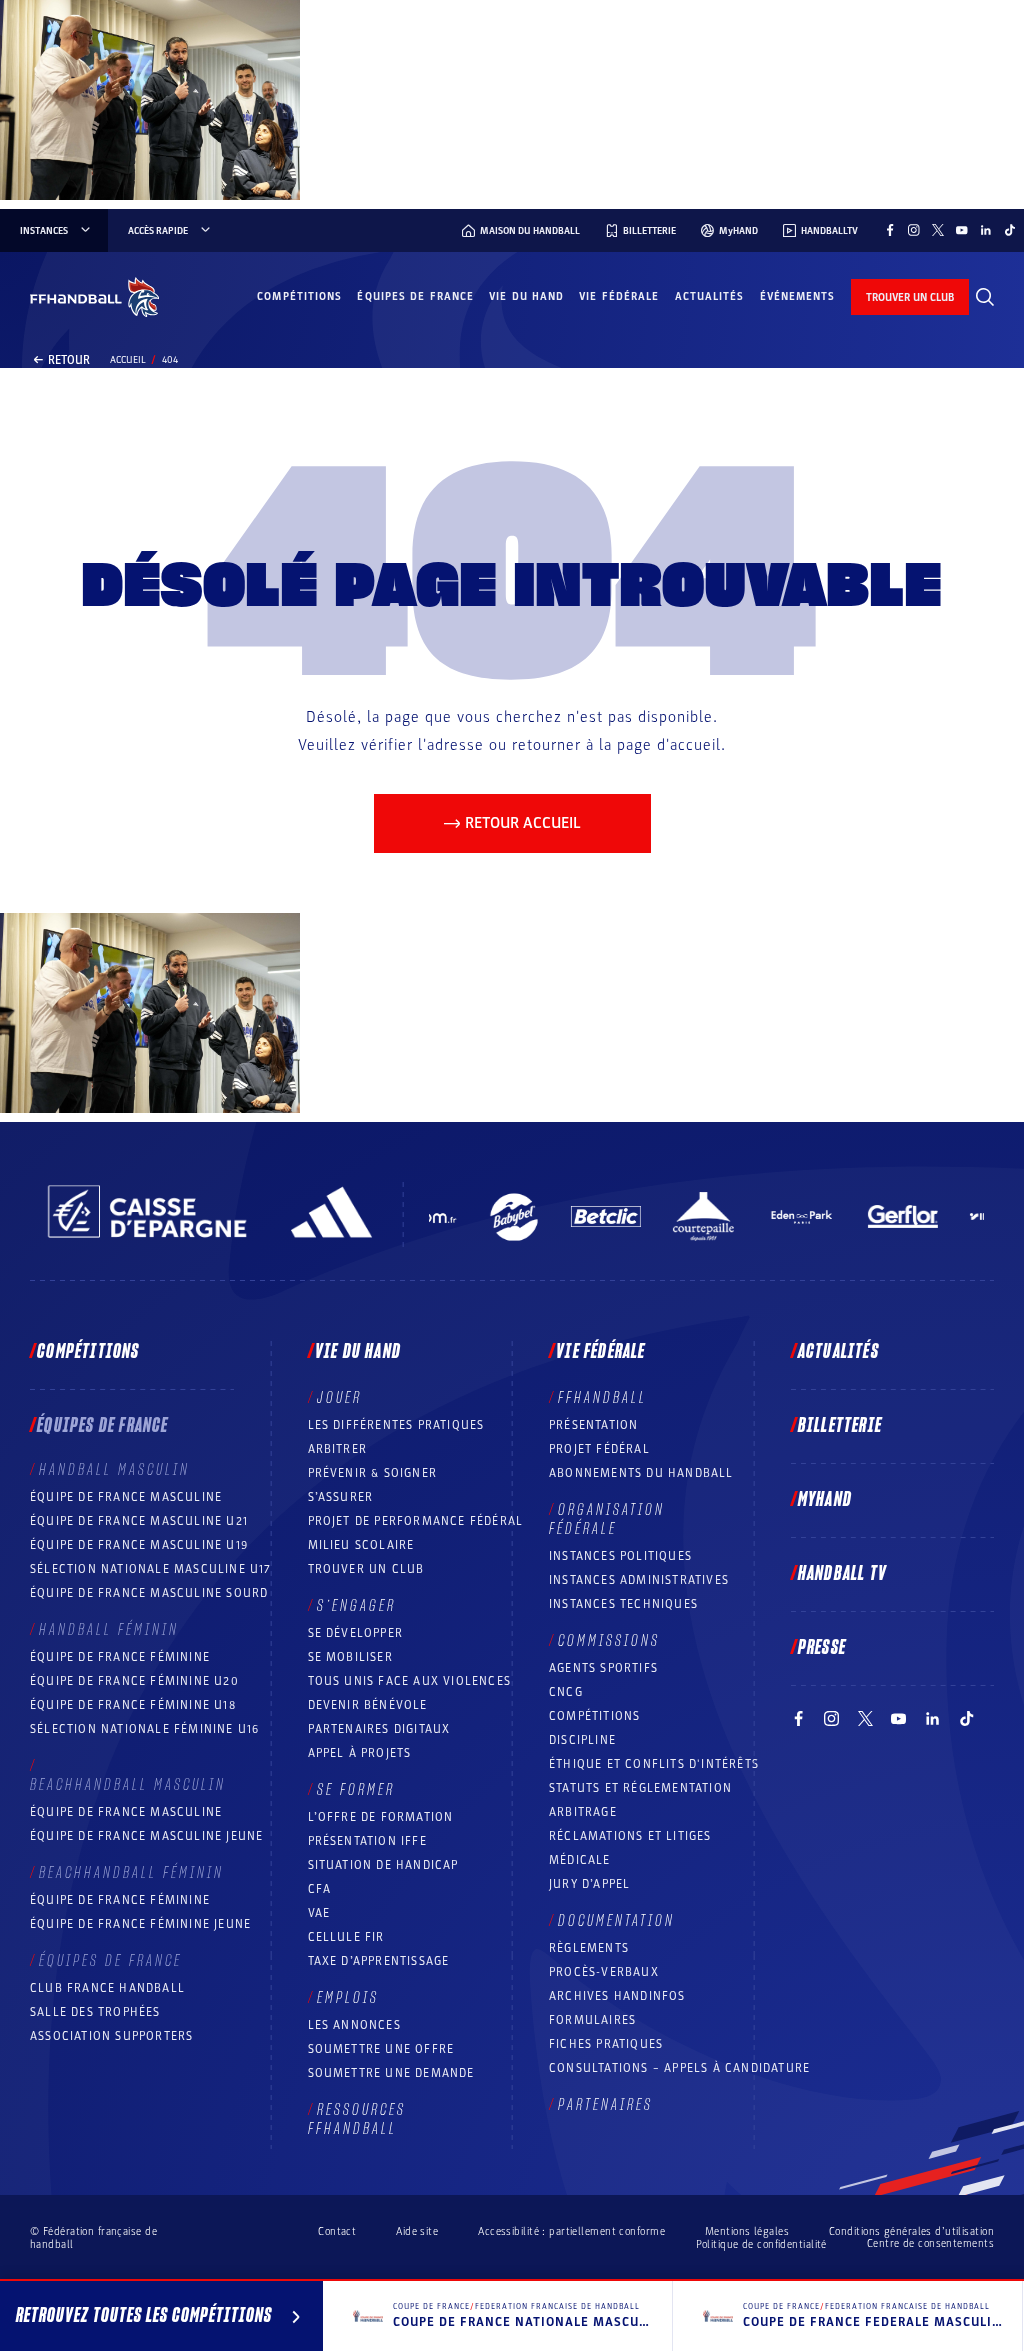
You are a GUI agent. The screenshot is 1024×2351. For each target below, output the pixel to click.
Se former (356, 1790)
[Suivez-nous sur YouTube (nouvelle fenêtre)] (962, 230)
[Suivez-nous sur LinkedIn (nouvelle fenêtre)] (986, 230)
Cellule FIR (346, 1937)
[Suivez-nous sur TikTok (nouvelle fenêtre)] (1010, 230)
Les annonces (354, 2025)
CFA (320, 1889)
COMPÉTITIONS (594, 1716)
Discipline (582, 1740)
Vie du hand (526, 296)
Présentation (593, 1425)
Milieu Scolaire (361, 1545)
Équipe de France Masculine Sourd (149, 1593)
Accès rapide (158, 231)
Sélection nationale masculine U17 (151, 1569)
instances (44, 231)
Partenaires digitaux (379, 1729)
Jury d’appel (589, 1884)
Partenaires (605, 2105)
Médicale (580, 1860)
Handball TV (842, 1574)
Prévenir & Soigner (373, 1473)
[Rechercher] (985, 297)
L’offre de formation (381, 1817)
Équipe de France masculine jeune (146, 1836)
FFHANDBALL (602, 1398)
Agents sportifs (603, 1668)
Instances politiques (620, 1556)
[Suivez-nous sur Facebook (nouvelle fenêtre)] (890, 230)
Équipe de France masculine (126, 1497)
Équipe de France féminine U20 (134, 1681)
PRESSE (822, 1648)
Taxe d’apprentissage (379, 1961)
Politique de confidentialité (761, 2244)
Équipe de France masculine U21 (139, 1521)
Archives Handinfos (617, 1996)
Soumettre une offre (381, 2049)
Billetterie (840, 1426)
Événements (798, 296)
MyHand (825, 1500)
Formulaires (592, 2020)
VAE (319, 1913)
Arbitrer (338, 1449)
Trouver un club (366, 1569)
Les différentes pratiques (396, 1425)
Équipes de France (415, 296)
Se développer (356, 1633)
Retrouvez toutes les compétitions (144, 2316)
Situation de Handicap (383, 1865)
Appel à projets (360, 1753)
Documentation (616, 1921)
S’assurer (341, 1497)
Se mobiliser (350, 1657)
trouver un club (910, 297)
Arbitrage (583, 1812)
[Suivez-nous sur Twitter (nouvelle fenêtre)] (938, 230)
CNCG (566, 1692)
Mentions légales (747, 2231)
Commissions (609, 1641)
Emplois (348, 1998)
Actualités (710, 296)
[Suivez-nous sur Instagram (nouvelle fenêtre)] (914, 230)
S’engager (356, 1606)
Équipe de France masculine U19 (139, 1545)
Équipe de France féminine (120, 1657)
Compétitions (299, 296)
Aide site (417, 2231)
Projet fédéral (599, 1449)
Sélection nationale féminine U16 (144, 1729)
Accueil (128, 360)
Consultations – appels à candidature (679, 2068)
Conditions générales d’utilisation (911, 2231)
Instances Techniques (623, 1604)
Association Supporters (111, 2036)
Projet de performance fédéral (416, 1521)
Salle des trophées (95, 2012)
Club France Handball (107, 1988)
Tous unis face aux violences (410, 1681)
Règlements (589, 1948)
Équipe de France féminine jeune (140, 1924)
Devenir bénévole (368, 1705)
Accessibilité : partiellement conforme (571, 2231)
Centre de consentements (930, 2244)
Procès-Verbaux (604, 1972)
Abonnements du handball (641, 1473)
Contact (337, 2231)
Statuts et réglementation (640, 1788)
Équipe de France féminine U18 (133, 1705)
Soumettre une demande (391, 2073)
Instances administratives (639, 1580)
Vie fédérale (619, 296)
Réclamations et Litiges (630, 1836)
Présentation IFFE (367, 1841)
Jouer (339, 1398)
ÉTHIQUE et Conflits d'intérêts (654, 1764)
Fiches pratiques (606, 2044)
